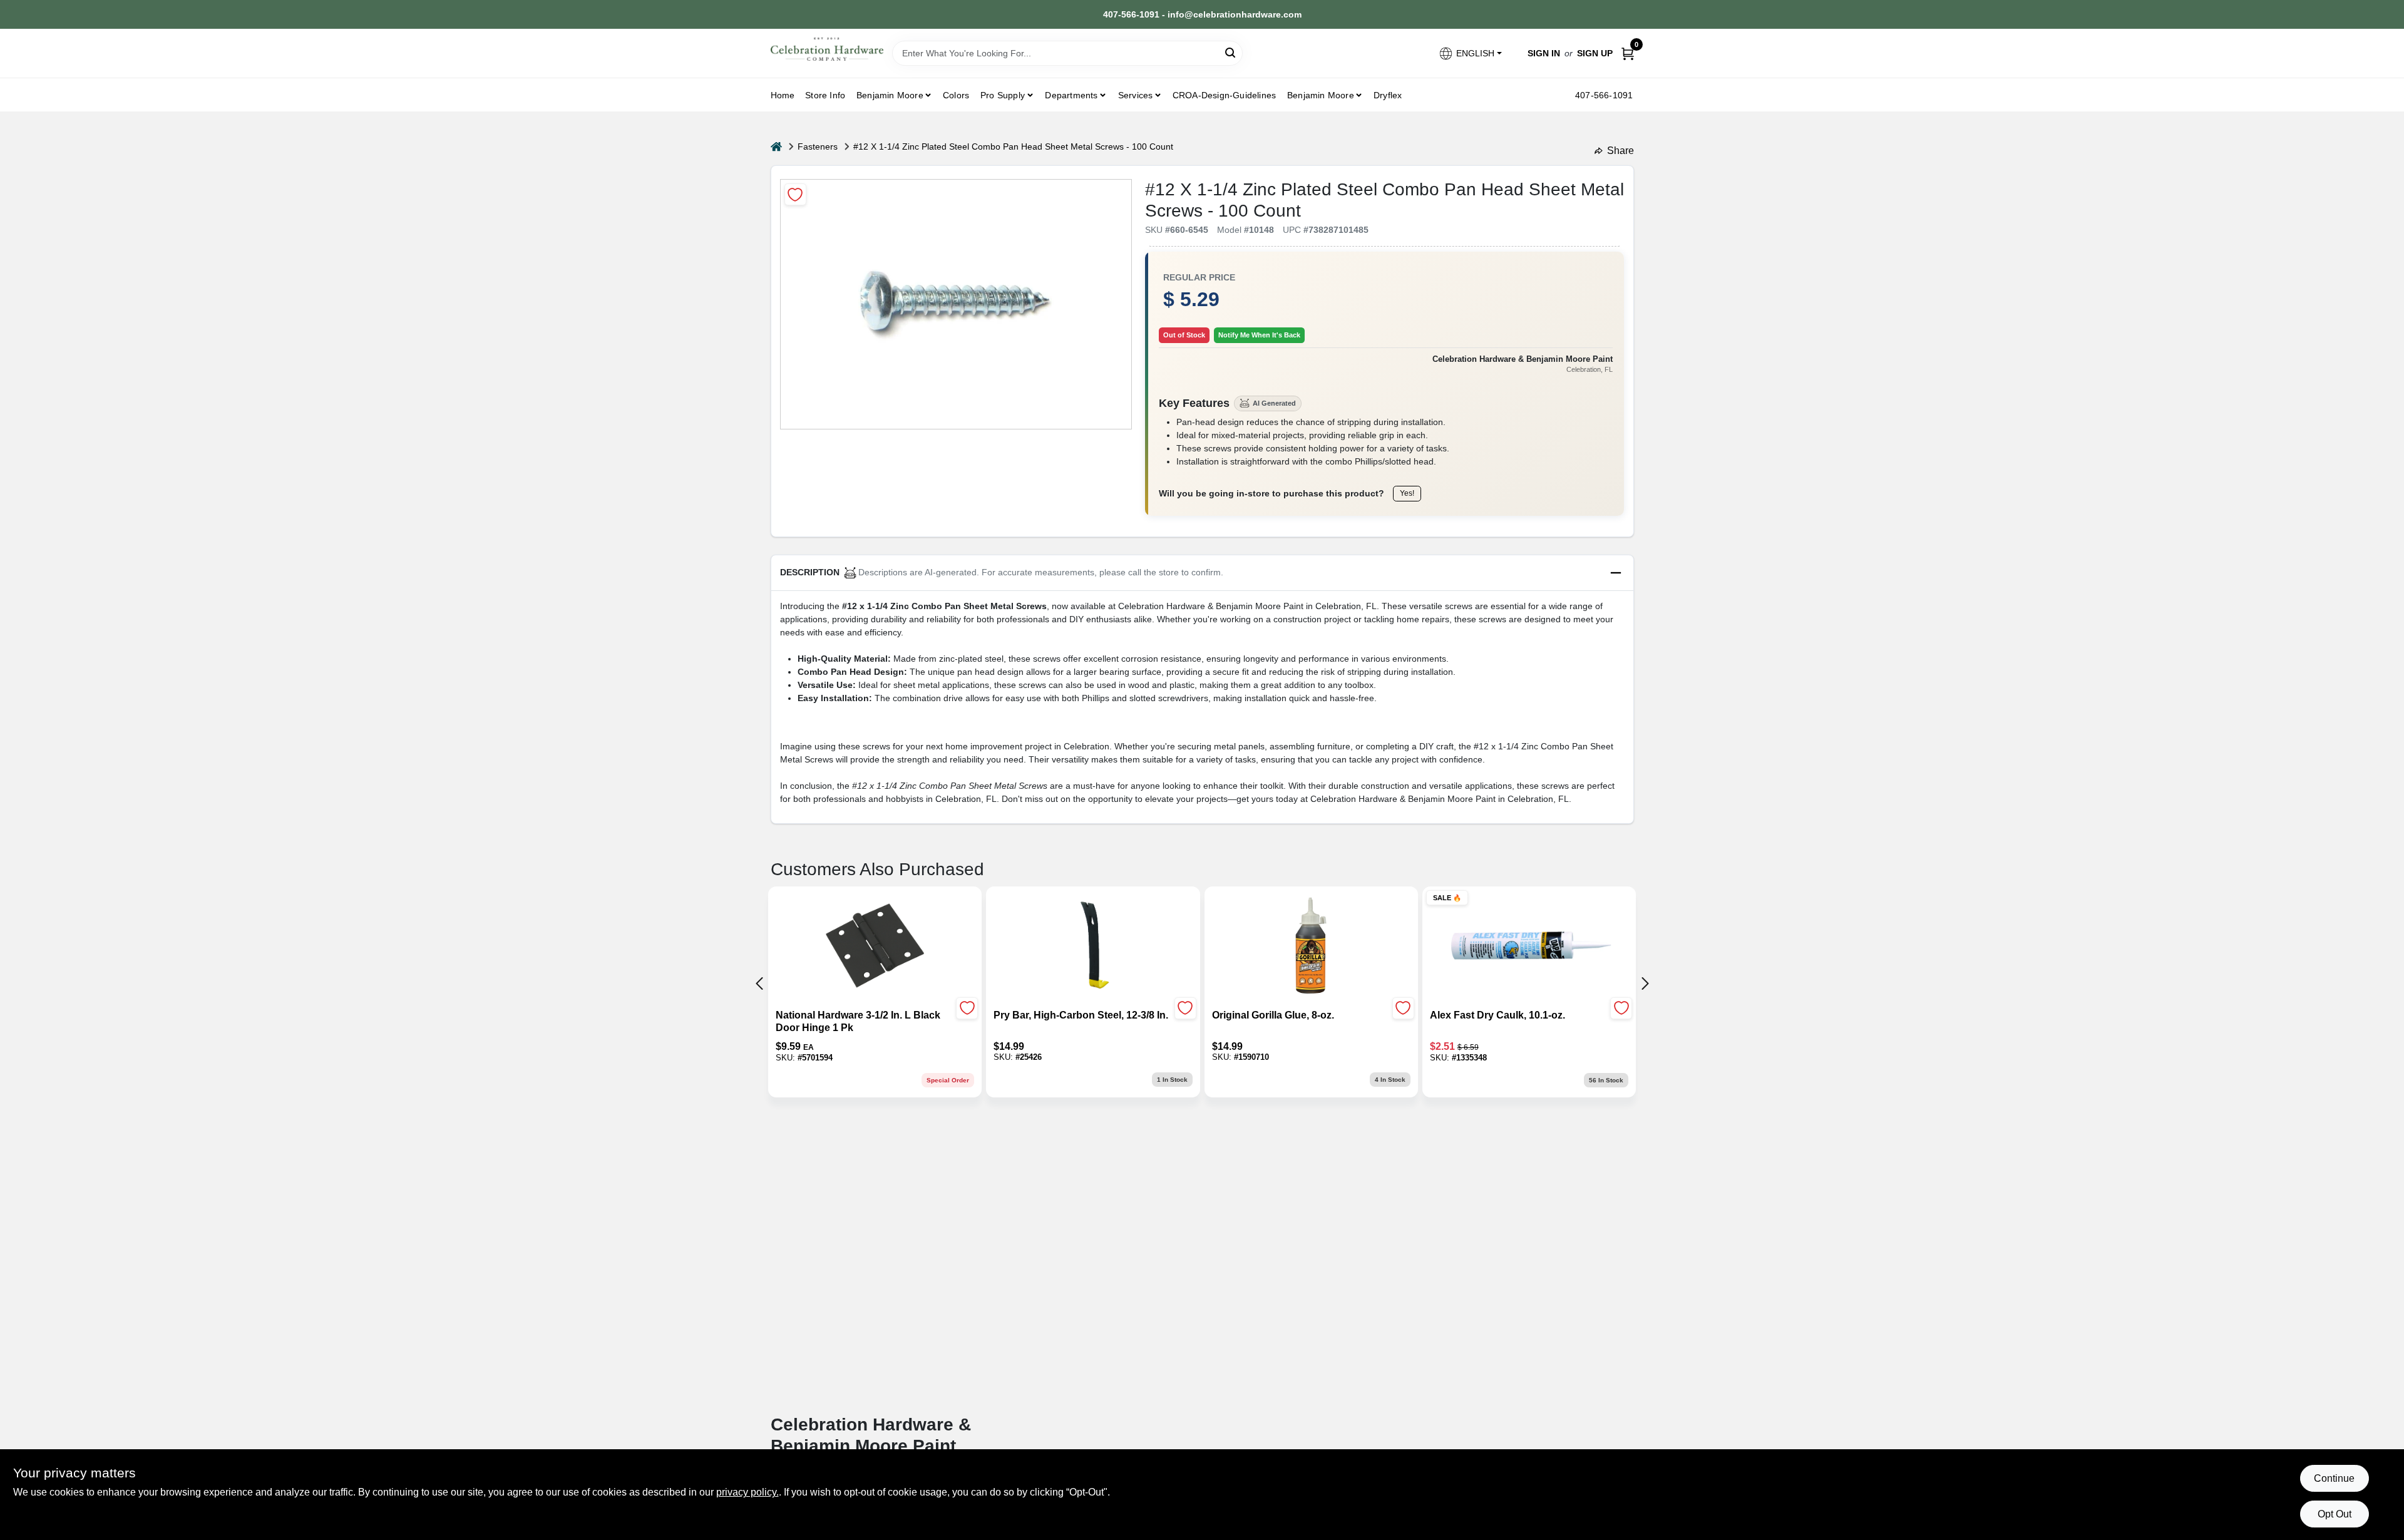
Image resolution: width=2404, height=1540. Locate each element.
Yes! (1407, 493)
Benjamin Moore (1321, 95)
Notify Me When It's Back (1259, 335)
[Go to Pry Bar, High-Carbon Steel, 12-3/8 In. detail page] (1093, 947)
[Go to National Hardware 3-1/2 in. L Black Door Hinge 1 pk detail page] (875, 947)
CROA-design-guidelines (1224, 95)
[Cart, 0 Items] (1628, 54)
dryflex (1388, 95)
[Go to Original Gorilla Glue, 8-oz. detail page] (1311, 947)
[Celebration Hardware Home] (827, 49)
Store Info (825, 95)
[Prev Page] (759, 983)
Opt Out (2335, 1514)
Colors (956, 95)
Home (783, 95)
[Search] (1231, 52)
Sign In (1544, 53)
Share (1621, 151)
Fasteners (818, 146)
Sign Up (1595, 53)
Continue (2334, 1478)
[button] (1470, 54)
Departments (1071, 95)
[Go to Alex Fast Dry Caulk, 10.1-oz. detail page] (1529, 947)
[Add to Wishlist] (795, 194)
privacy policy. (747, 1492)
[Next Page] (1645, 983)
